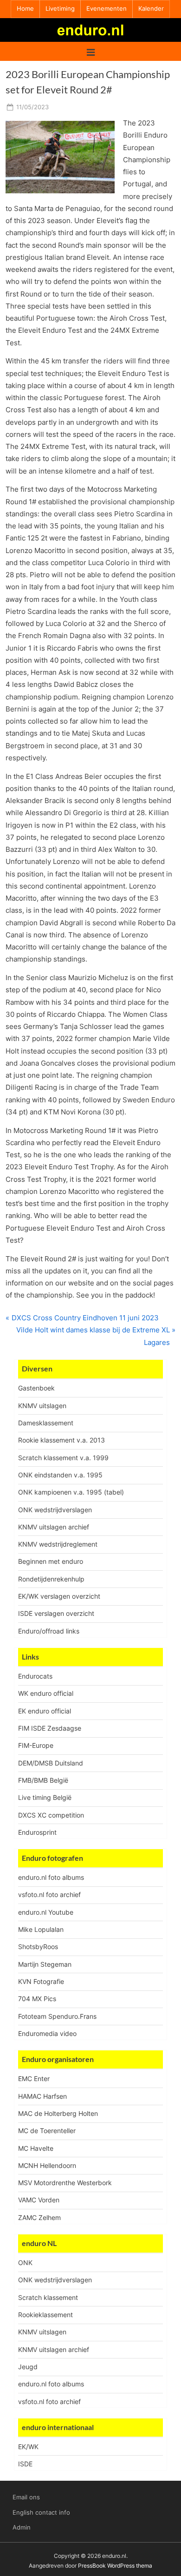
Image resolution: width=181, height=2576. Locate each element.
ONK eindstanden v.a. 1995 (60, 1475)
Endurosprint (37, 1832)
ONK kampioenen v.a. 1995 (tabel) (71, 1492)
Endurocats (35, 1676)
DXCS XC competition (51, 1815)
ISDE (25, 2464)
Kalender (151, 9)
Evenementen (107, 9)
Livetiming (60, 9)
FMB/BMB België (43, 1780)
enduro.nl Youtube (46, 1912)
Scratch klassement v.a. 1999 (63, 1458)
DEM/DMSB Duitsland (51, 1763)
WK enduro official (46, 1693)
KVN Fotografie (41, 1981)
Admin (22, 2527)
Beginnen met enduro (51, 1561)
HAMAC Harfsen (42, 2096)
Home (25, 9)
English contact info (41, 2513)
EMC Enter (34, 2079)
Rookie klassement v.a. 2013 (61, 1440)
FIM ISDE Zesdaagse (50, 1728)
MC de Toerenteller (47, 2131)
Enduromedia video (47, 2033)
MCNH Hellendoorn (47, 2165)
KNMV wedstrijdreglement (58, 1544)
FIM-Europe (36, 1745)
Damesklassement (46, 1423)
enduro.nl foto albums (51, 1877)
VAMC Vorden (39, 2200)
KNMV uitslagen (42, 1406)
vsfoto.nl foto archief (49, 1894)
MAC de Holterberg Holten (58, 2113)
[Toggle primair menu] (91, 51)
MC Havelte (36, 2148)
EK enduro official (45, 1711)
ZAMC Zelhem (39, 2217)
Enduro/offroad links (49, 1631)
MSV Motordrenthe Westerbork (65, 2183)
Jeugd (28, 2367)
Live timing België (45, 1797)
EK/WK (28, 2447)
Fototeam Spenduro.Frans (57, 2016)
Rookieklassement (45, 2315)
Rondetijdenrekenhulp (51, 1579)
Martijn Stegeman (45, 1964)
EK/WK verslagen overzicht (59, 1596)
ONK (25, 2263)
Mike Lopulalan (41, 1929)
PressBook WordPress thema (115, 2566)
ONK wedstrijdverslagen (55, 1510)
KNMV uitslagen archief (54, 1527)
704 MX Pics (37, 1999)
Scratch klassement (48, 2297)
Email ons (26, 2497)
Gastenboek (36, 1388)
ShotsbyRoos (38, 1947)
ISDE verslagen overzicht (56, 1613)
